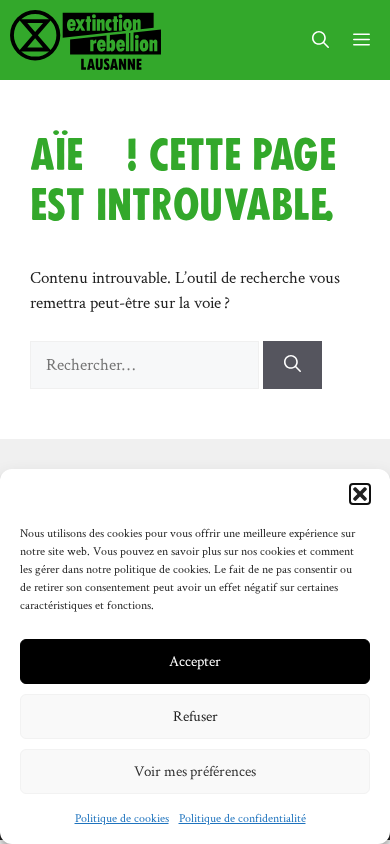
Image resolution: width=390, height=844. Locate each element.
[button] (360, 494)
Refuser (195, 715)
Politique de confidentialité (242, 817)
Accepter (195, 660)
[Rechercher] (292, 365)
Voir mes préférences (195, 770)
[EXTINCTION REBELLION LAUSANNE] (85, 40)
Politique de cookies (122, 817)
